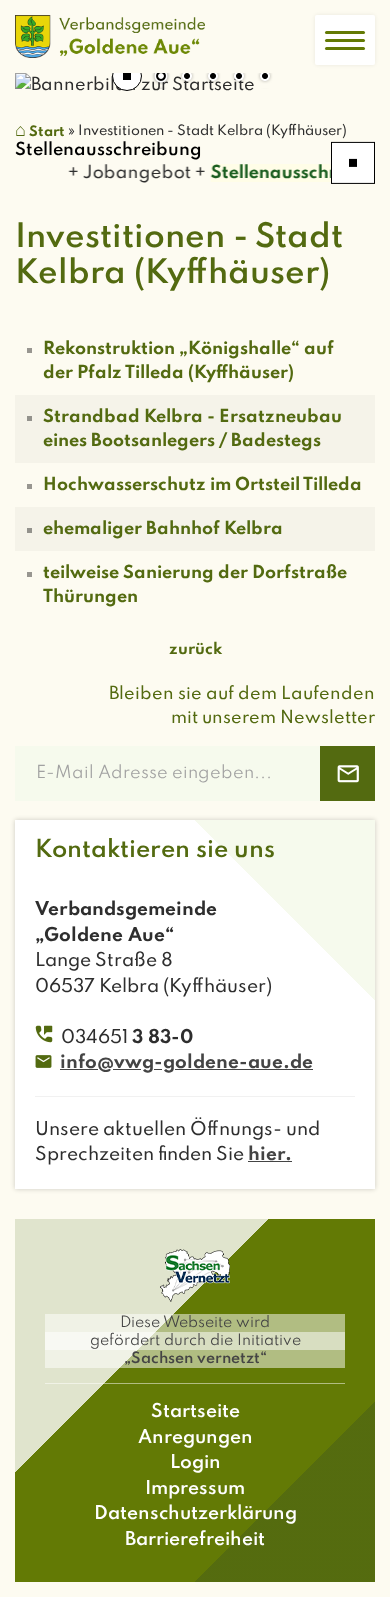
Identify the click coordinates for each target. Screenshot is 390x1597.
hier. (270, 1154)
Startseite (195, 1411)
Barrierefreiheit (195, 1539)
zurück (195, 650)
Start (47, 132)
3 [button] (213, 78)
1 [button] (161, 78)
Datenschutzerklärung (195, 1513)
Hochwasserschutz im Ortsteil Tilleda (202, 485)
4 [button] (239, 78)
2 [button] (187, 78)
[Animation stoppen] (127, 76)
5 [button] (265, 78)
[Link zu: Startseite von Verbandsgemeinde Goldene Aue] (110, 36)
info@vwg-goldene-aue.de (186, 1062)
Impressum (195, 1488)
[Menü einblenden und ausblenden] (345, 40)
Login (195, 1462)
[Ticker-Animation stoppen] (353, 163)
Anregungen (195, 1437)
